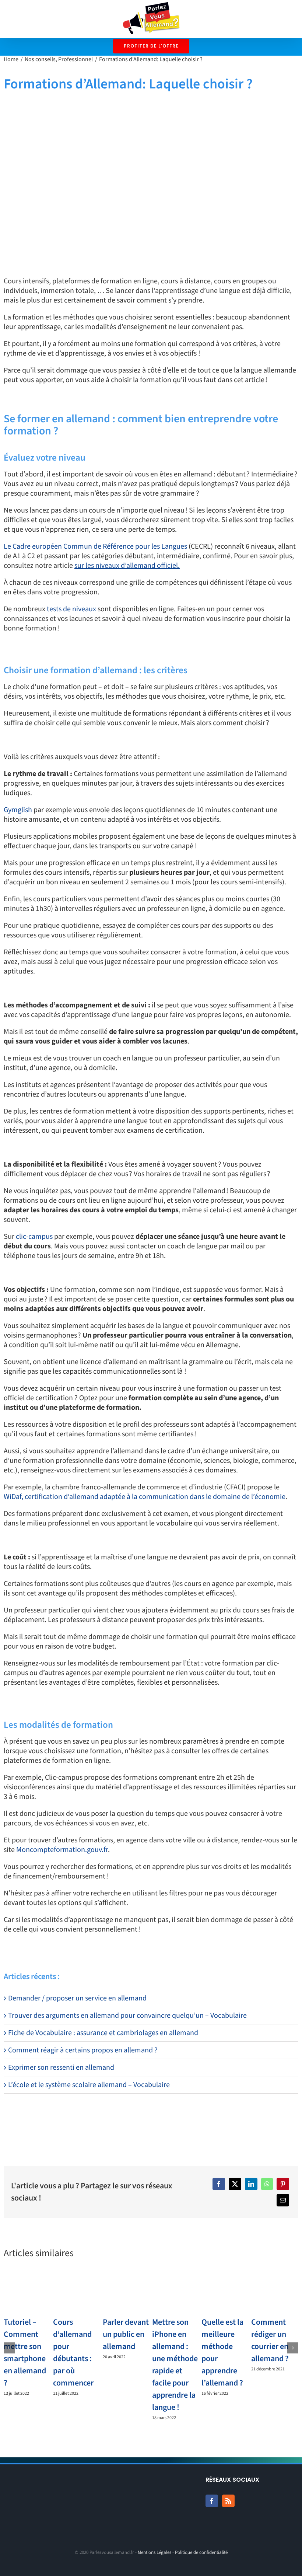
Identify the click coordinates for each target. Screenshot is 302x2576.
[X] (235, 2184)
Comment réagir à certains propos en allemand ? (83, 2050)
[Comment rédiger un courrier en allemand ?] (275, 2293)
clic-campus (34, 1237)
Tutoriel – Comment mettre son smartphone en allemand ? (25, 2353)
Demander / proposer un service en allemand (77, 1998)
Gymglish (18, 810)
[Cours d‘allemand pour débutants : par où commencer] (77, 2293)
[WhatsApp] (267, 2184)
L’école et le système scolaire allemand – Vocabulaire (89, 2085)
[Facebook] (219, 2184)
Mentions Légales (154, 2552)
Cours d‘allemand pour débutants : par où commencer (73, 2353)
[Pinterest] (283, 2184)
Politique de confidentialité (201, 2552)
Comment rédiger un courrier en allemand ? (270, 2340)
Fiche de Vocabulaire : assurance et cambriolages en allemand (103, 2033)
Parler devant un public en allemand (126, 2334)
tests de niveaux (71, 609)
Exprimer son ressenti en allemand (61, 2068)
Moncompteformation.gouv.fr (62, 1850)
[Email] (283, 2200)
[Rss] (228, 2501)
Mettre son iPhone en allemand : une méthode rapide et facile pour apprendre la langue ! (175, 2365)
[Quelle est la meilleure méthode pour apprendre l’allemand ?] (225, 2293)
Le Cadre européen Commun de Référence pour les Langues (95, 546)
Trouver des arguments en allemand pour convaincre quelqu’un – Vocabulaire (127, 2016)
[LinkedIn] (251, 2184)
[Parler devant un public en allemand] (126, 2293)
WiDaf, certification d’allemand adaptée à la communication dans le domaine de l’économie (145, 1497)
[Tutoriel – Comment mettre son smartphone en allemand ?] (27, 2293)
